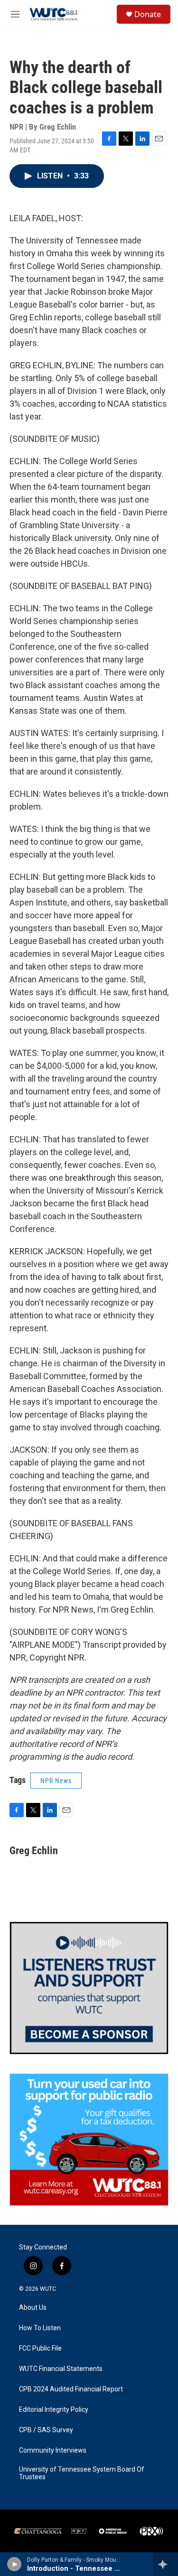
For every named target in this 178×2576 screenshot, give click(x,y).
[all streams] (165, 2564)
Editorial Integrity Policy (54, 2410)
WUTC (48, 2289)
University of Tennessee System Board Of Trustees (82, 2473)
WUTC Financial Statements (61, 2369)
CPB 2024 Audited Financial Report (71, 2389)
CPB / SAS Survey (46, 2430)
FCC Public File (40, 2348)
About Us (33, 2308)
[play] (14, 2564)
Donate (148, 14)
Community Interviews (53, 2450)
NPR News (56, 1781)
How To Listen (40, 2328)
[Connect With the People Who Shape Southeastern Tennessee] (89, 1988)
